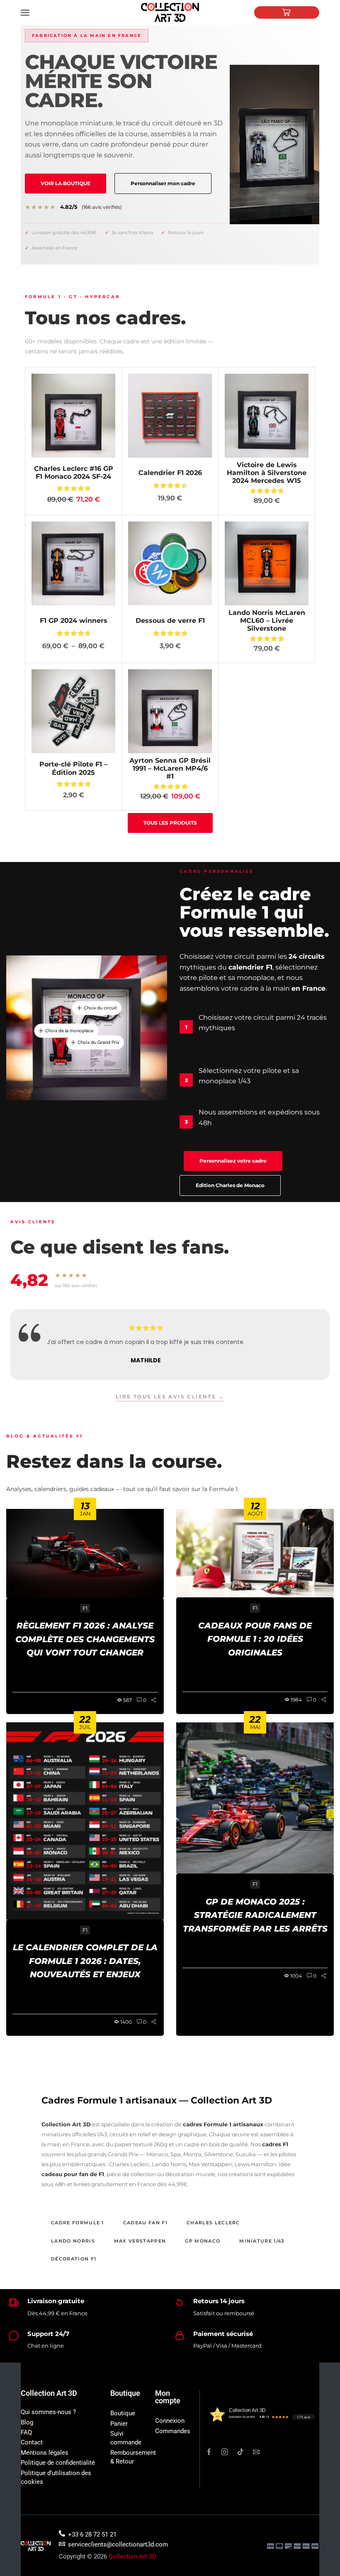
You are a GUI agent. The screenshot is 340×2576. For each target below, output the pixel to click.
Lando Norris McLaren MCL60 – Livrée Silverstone (267, 621)
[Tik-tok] (240, 2452)
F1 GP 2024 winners (74, 621)
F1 (85, 1608)
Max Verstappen (140, 2241)
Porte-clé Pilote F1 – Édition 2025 (73, 768)
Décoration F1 (74, 2259)
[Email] (256, 2452)
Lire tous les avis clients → (170, 1397)
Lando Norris (73, 2241)
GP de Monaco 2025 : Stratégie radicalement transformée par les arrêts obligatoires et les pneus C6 (255, 1916)
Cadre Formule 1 (78, 2223)
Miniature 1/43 (262, 2241)
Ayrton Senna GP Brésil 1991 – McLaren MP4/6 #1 (170, 768)
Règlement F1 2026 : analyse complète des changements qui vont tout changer (85, 1639)
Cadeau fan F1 (145, 2223)
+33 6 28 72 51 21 (92, 2534)
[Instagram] (225, 2452)
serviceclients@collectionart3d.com (118, 2544)
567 (127, 1700)
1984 (296, 1700)
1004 (296, 1976)
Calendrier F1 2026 (170, 473)
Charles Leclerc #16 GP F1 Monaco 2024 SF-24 (74, 473)
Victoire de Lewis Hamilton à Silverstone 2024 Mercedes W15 (267, 473)
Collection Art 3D (132, 2556)
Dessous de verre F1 (170, 621)
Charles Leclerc (213, 2223)
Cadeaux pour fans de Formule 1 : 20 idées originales (255, 1639)
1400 (126, 2022)
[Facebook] (209, 2452)
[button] (66, 184)
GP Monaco (203, 2241)
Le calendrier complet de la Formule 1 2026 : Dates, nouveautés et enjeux (85, 1961)
